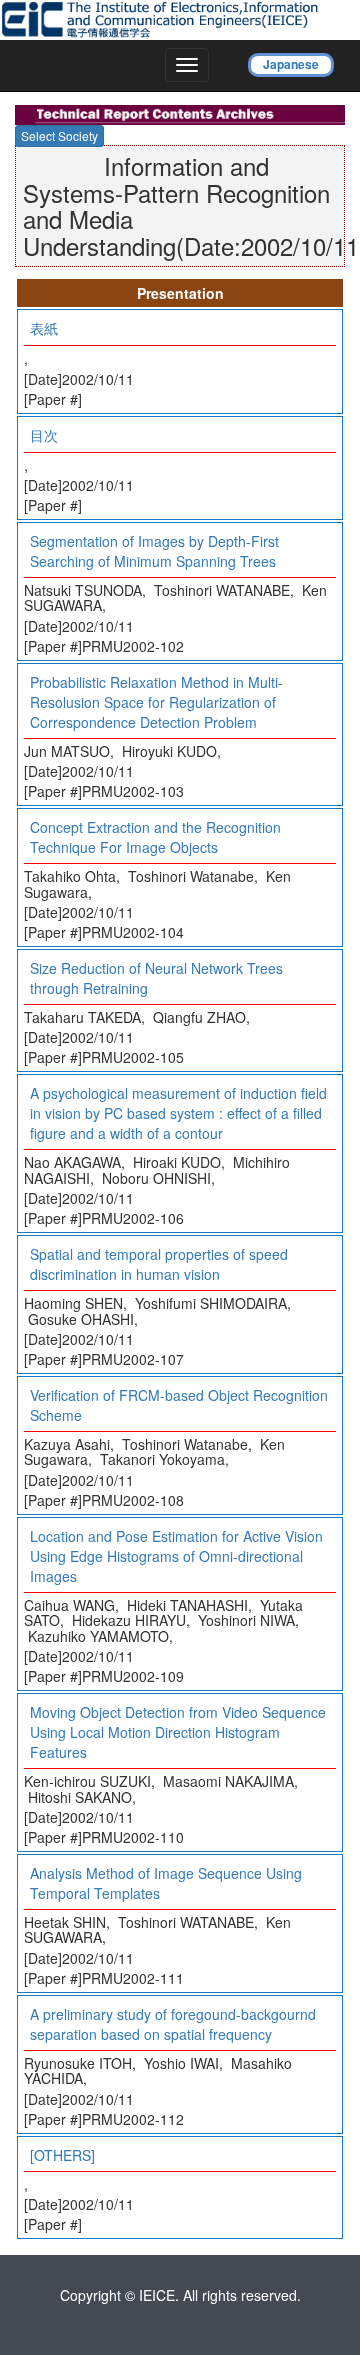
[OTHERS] (62, 2155)
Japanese (291, 64)
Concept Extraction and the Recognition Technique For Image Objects (155, 837)
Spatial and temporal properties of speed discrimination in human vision (159, 1264)
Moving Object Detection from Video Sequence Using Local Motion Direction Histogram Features (178, 1732)
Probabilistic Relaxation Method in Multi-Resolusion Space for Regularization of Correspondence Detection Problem (156, 702)
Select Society (59, 135)
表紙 (44, 328)
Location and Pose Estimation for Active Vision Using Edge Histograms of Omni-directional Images (176, 1556)
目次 (44, 435)
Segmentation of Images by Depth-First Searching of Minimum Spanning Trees (154, 551)
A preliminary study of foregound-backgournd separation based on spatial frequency (173, 2024)
